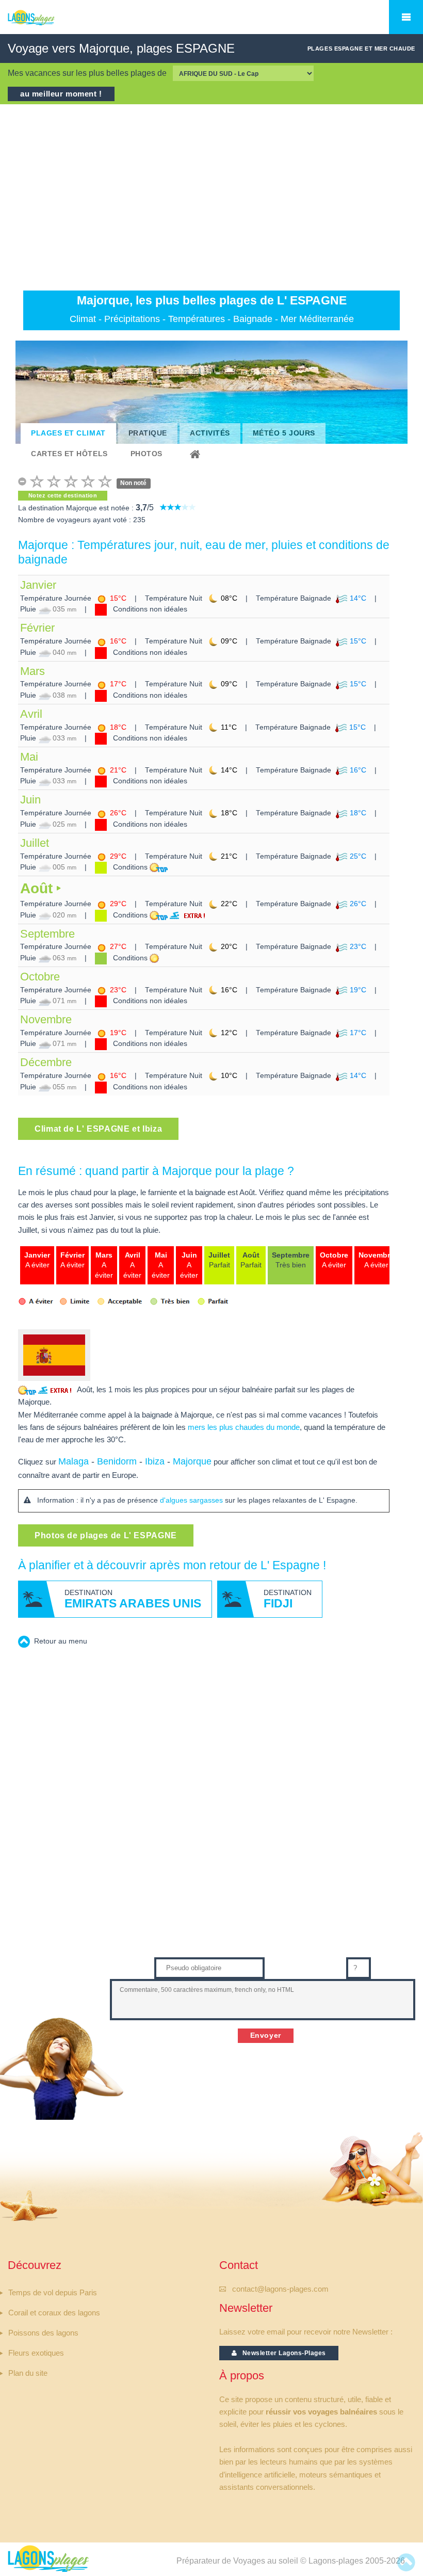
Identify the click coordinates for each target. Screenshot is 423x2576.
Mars (32, 671)
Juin (30, 800)
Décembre (46, 1062)
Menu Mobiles (406, 17)
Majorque (192, 1461)
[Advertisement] (211, 197)
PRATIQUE (148, 433)
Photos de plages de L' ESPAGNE (106, 1535)
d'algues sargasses (191, 1500)
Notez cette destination (63, 495)
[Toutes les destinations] (197, 454)
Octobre (40, 977)
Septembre (47, 934)
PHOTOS (147, 454)
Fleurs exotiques (36, 2353)
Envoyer (266, 2035)
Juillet (35, 843)
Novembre (46, 1019)
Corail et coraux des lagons (54, 2313)
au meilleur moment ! (61, 94)
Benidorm (117, 1461)
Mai (29, 757)
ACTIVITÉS (210, 433)
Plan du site (28, 2373)
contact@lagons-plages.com (280, 2289)
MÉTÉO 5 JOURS (284, 433)
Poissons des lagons (43, 2333)
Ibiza (155, 1461)
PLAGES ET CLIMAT (68, 433)
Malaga (74, 1461)
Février (37, 628)
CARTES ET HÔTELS (69, 454)
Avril (31, 714)
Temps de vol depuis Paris (53, 2293)
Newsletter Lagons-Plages (282, 2353)
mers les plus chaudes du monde (244, 1427)
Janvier (38, 585)
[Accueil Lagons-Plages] (48, 23)
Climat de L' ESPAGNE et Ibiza (98, 1129)
